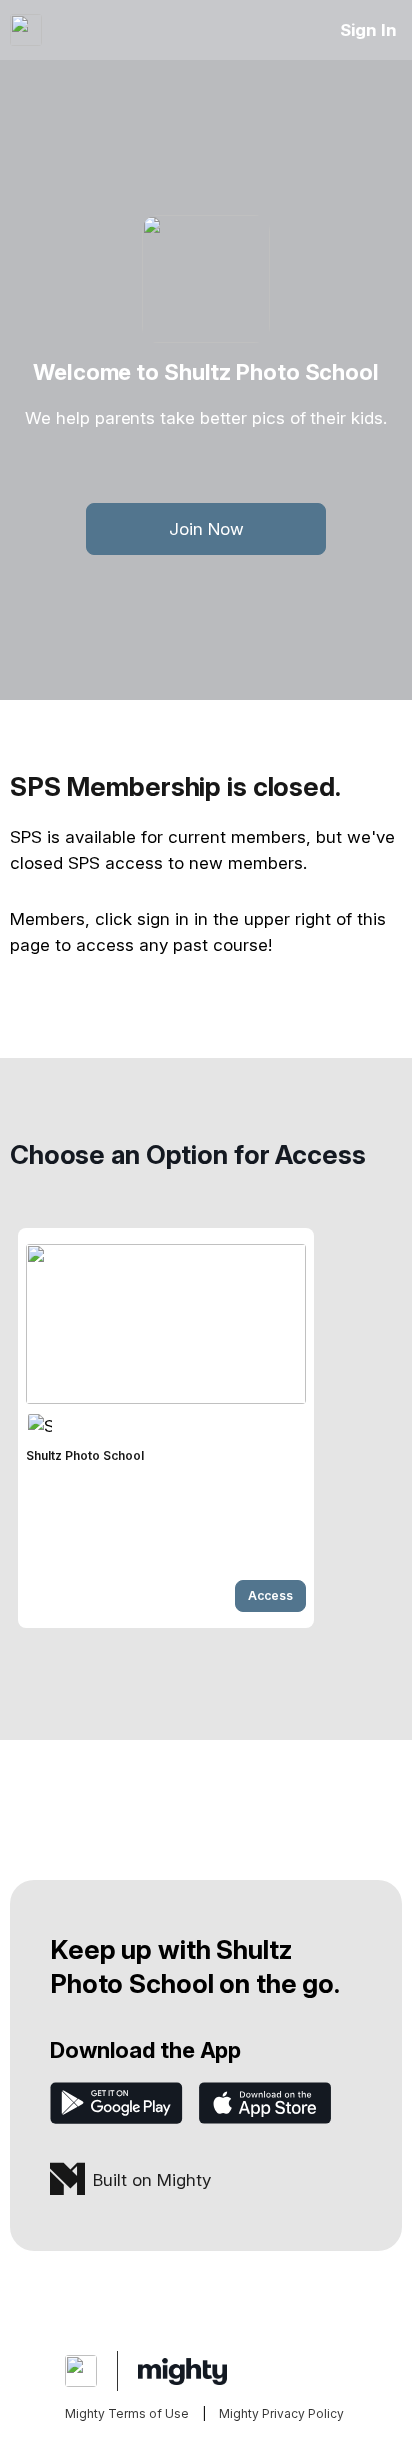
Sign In (368, 30)
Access (270, 1595)
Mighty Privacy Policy (281, 2413)
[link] (166, 1428)
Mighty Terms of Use (127, 2413)
